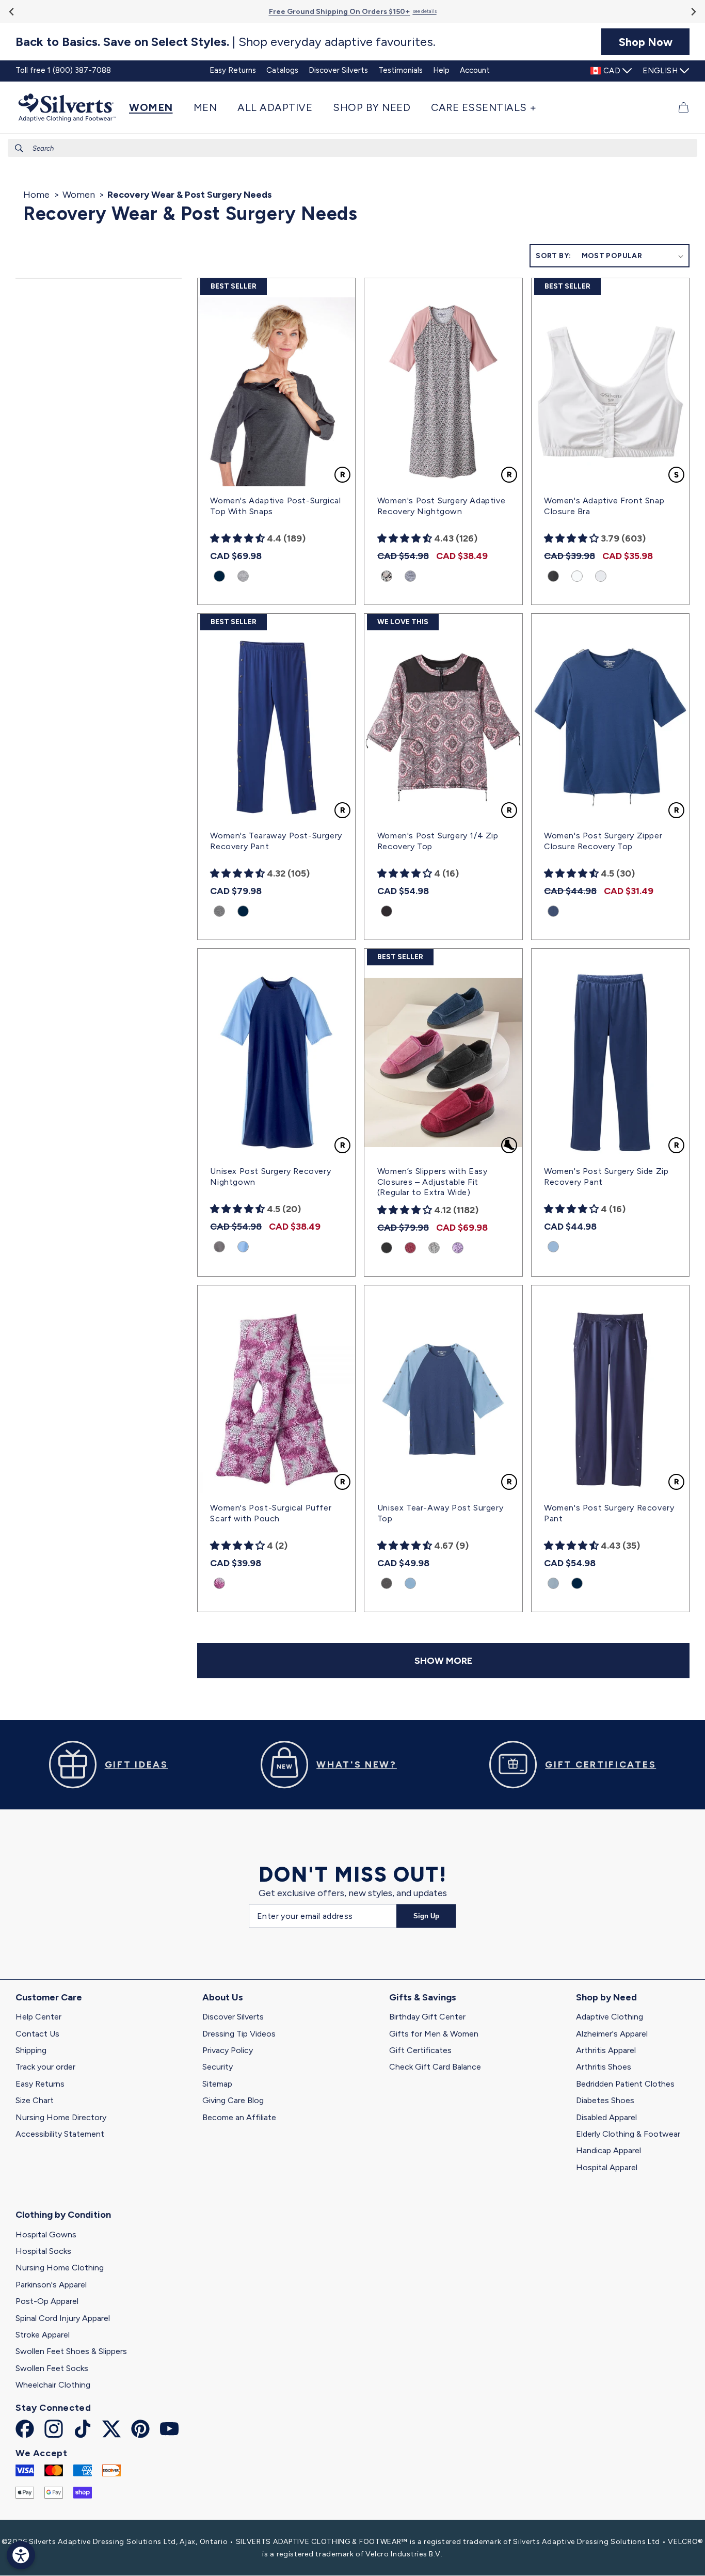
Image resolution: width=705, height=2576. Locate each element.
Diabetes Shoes (605, 2100)
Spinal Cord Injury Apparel (63, 2318)
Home (36, 195)
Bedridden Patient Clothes (625, 2084)
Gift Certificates (420, 2050)
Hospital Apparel (607, 2167)
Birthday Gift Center (427, 2017)
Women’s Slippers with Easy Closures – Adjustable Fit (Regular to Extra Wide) (432, 1182)
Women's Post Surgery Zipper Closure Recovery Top (603, 841)
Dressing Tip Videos (239, 2034)
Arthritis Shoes (604, 2067)
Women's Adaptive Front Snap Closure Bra (604, 506)
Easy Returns (40, 2084)
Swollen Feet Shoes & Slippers (71, 2351)
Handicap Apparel (608, 2150)
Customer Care (49, 1997)
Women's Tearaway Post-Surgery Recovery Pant (276, 841)
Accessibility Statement (60, 2134)
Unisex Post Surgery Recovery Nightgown (270, 1176)
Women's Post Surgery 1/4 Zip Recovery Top (438, 841)
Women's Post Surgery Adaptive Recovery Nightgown (441, 506)
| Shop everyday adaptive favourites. (226, 42)
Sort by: (553, 256)
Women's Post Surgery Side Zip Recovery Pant (606, 1176)
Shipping (31, 2050)
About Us (223, 1997)
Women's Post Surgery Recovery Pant (609, 1513)
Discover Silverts (233, 2017)
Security (218, 2067)
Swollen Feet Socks (52, 2368)
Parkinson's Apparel (51, 2285)
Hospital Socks (43, 2251)
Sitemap (217, 2084)
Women (79, 195)
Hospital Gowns (46, 2235)
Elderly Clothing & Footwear (628, 2134)
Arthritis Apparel (606, 2050)
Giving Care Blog (233, 2100)
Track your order (45, 2067)
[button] (156, 107)
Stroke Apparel (43, 2335)
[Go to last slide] (12, 12)
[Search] (19, 148)
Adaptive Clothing (610, 2017)
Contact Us (37, 2034)
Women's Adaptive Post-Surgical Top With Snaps (275, 506)
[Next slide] (693, 12)
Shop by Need (606, 1997)
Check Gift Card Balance (435, 2067)
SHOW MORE (443, 1661)
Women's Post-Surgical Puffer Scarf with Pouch (271, 1513)
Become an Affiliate (239, 2117)
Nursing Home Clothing (60, 2268)
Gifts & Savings (423, 1997)
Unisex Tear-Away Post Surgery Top (440, 1513)
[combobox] (352, 148)
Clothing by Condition (63, 2215)
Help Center (38, 2017)
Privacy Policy (228, 2050)
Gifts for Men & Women (434, 2034)
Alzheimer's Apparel (612, 2034)
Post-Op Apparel (47, 2301)
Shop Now (646, 42)
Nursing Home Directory (61, 2117)
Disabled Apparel (606, 2117)
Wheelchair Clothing (53, 2385)
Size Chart (35, 2100)
